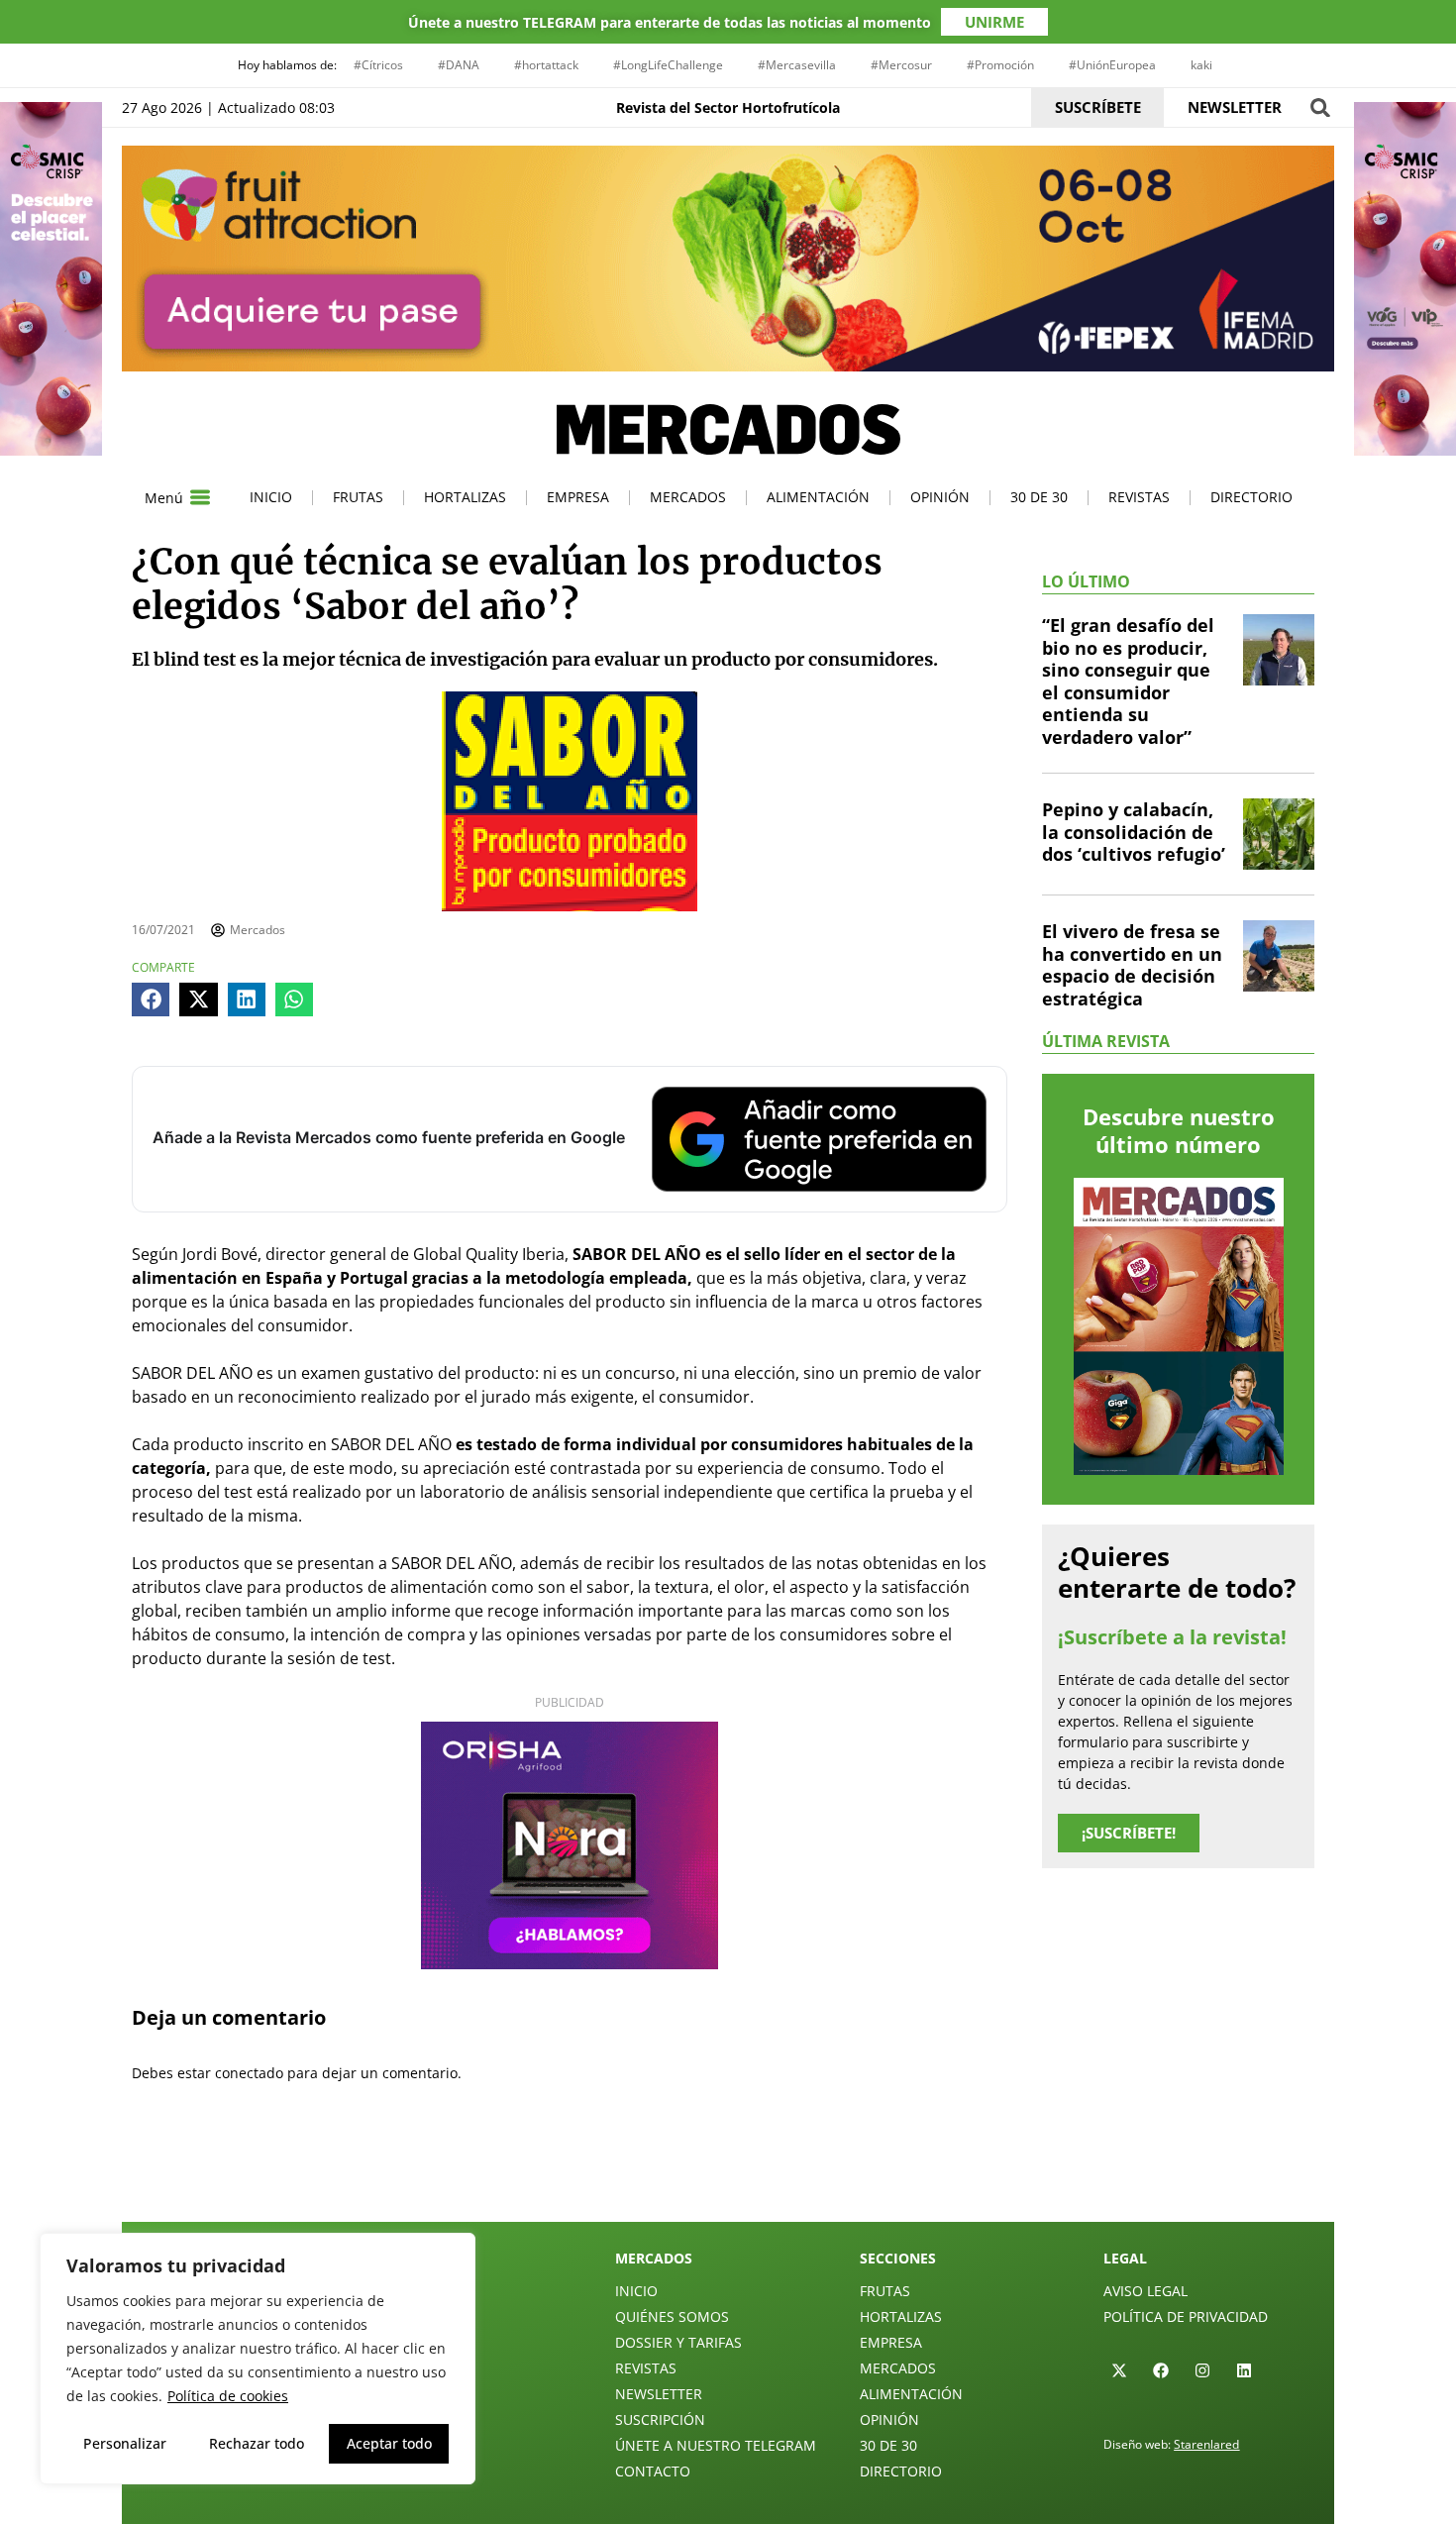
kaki (1201, 65)
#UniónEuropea (1112, 65)
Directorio (1251, 497)
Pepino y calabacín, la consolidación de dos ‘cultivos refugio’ (1134, 832)
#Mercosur (901, 65)
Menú (164, 498)
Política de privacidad (1186, 2316)
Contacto (653, 2471)
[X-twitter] (1119, 2370)
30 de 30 (1039, 497)
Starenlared (1206, 2444)
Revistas (1139, 497)
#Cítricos (378, 65)
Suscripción (660, 2419)
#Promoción (1000, 65)
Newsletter (659, 2394)
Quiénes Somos (672, 2316)
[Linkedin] (1244, 2370)
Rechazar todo (257, 2443)
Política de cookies (228, 2396)
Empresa (578, 497)
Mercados (688, 497)
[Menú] (200, 497)
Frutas (358, 497)
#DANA (459, 65)
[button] (1320, 107)
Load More (728, 2175)
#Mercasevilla (797, 65)
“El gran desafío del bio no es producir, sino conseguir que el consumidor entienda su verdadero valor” (1128, 681)
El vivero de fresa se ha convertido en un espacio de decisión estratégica (1132, 965)
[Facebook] (1161, 2370)
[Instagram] (1202, 2370)
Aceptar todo (389, 2443)
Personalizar (125, 2443)
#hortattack (546, 65)
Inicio (271, 497)
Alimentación (818, 497)
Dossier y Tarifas (678, 2342)
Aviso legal (1145, 2291)
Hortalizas (465, 497)
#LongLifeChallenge (668, 65)
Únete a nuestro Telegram (716, 2445)
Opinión (940, 497)
